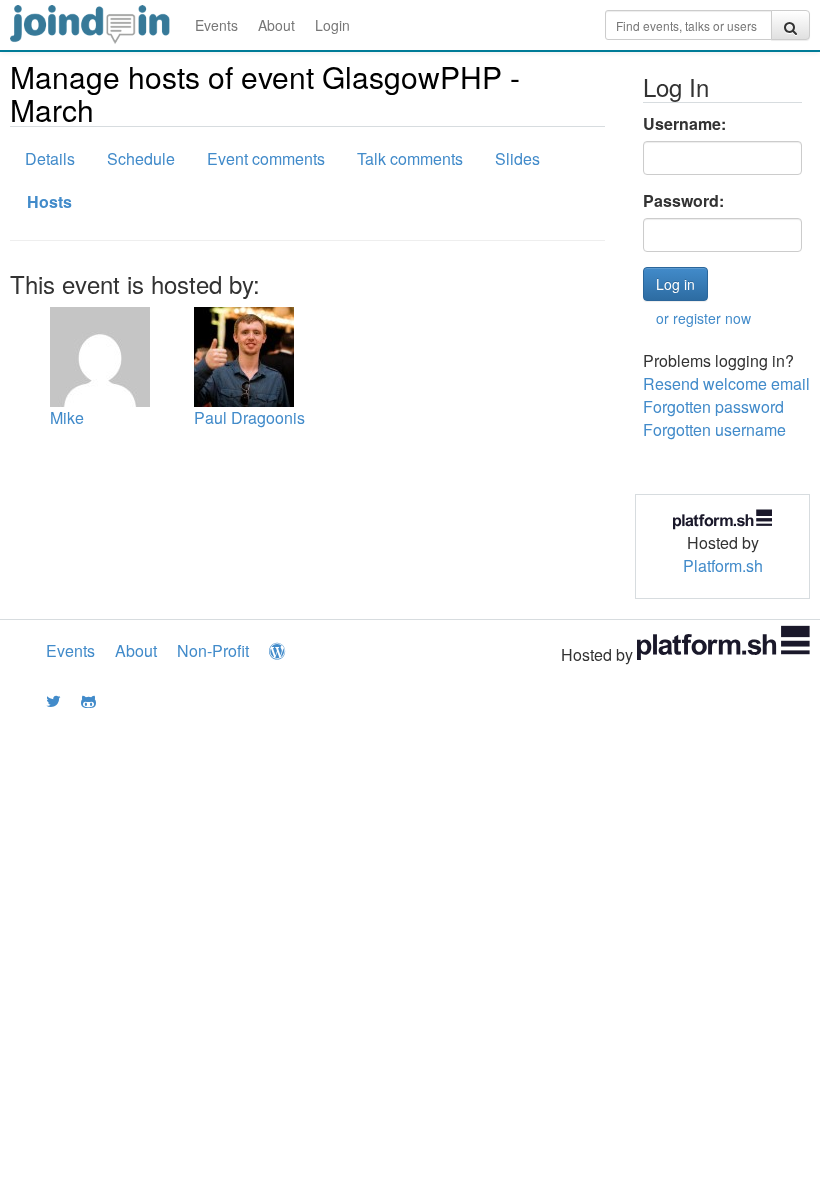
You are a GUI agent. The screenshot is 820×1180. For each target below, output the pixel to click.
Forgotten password (713, 406)
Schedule (141, 158)
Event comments (266, 158)
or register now (703, 318)
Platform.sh (723, 565)
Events (216, 25)
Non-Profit (213, 650)
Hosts (49, 201)
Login (332, 25)
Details (50, 158)
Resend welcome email (726, 383)
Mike (67, 417)
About (276, 25)
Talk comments (410, 158)
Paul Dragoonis (249, 417)
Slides (517, 158)
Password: (683, 201)
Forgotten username (714, 429)
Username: (684, 124)
